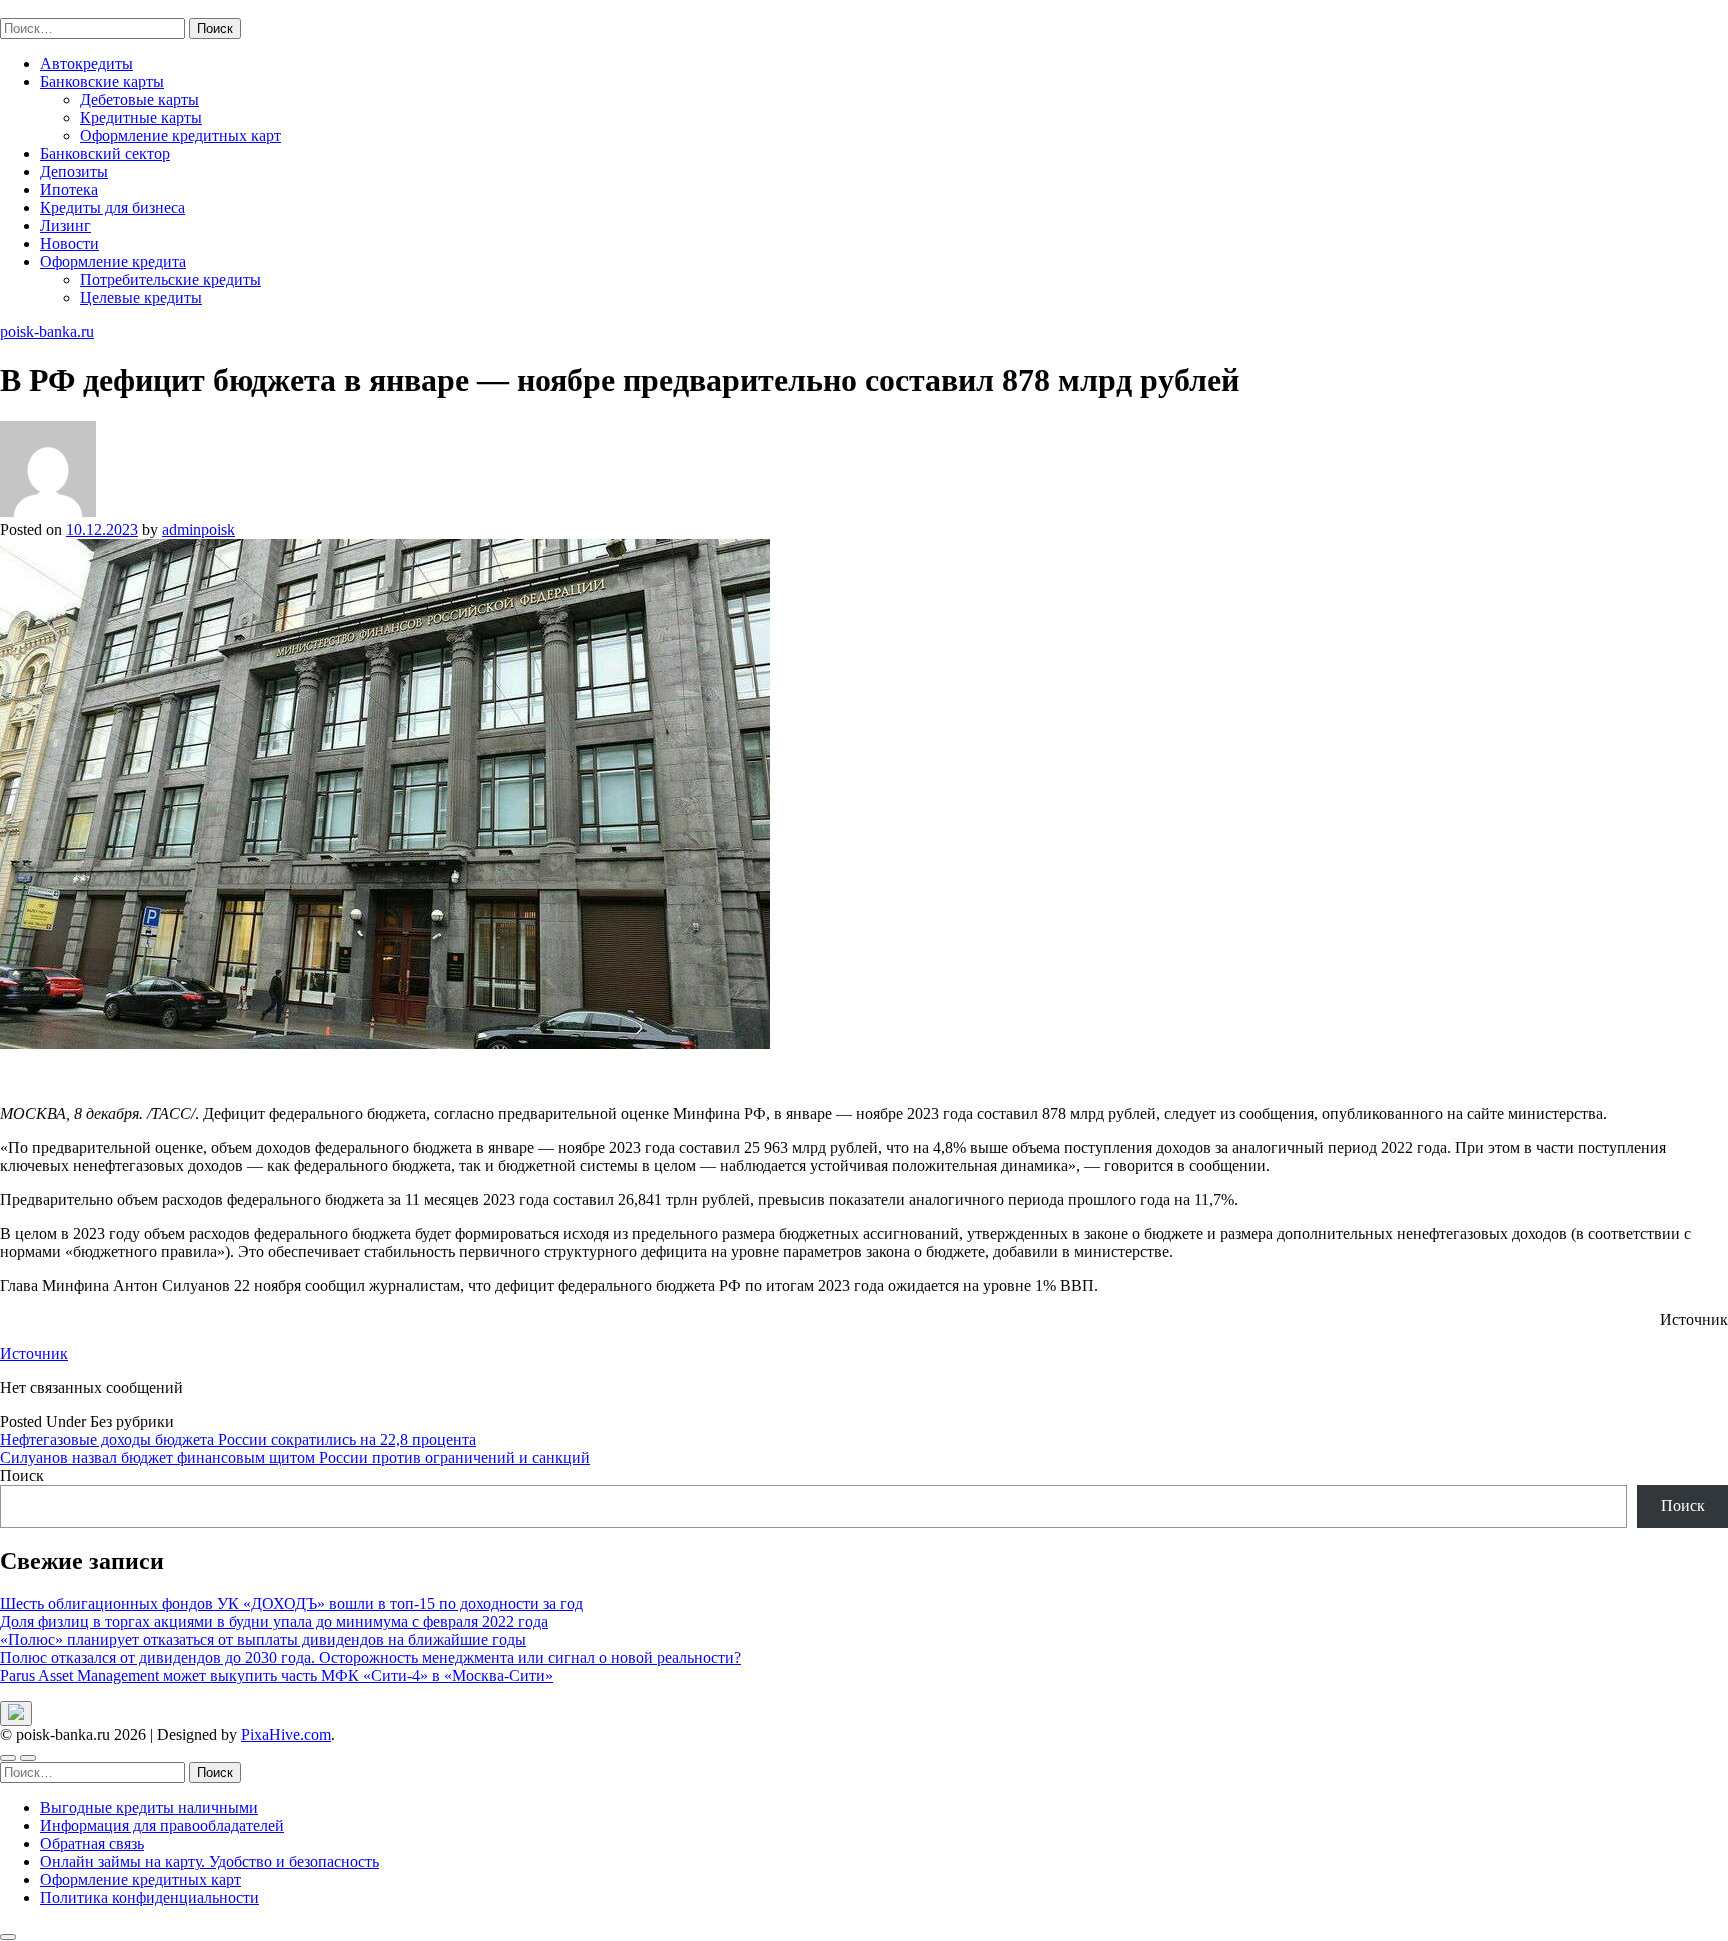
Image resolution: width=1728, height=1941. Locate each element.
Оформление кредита (113, 261)
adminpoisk (198, 529)
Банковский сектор (105, 153)
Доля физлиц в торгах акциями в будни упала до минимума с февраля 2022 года (274, 1621)
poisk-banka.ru (47, 8)
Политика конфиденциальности (149, 1897)
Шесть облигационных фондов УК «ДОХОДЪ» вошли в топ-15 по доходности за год (291, 1603)
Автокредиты (86, 63)
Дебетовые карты (139, 99)
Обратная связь (92, 1843)
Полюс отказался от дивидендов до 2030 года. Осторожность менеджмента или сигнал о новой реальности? (370, 1657)
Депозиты (74, 171)
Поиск (22, 1475)
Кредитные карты (141, 117)
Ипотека (69, 189)
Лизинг (65, 225)
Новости (69, 243)
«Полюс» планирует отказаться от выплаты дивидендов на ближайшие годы (263, 1639)
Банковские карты (102, 81)
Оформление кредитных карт (180, 135)
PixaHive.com (286, 1734)
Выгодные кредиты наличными (149, 1807)
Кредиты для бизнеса (112, 207)
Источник (34, 1353)
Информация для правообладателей (162, 1825)
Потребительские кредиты (170, 279)
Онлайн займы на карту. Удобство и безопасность (209, 1861)
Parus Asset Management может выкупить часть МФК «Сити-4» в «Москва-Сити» (276, 1675)
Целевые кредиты (141, 297)
